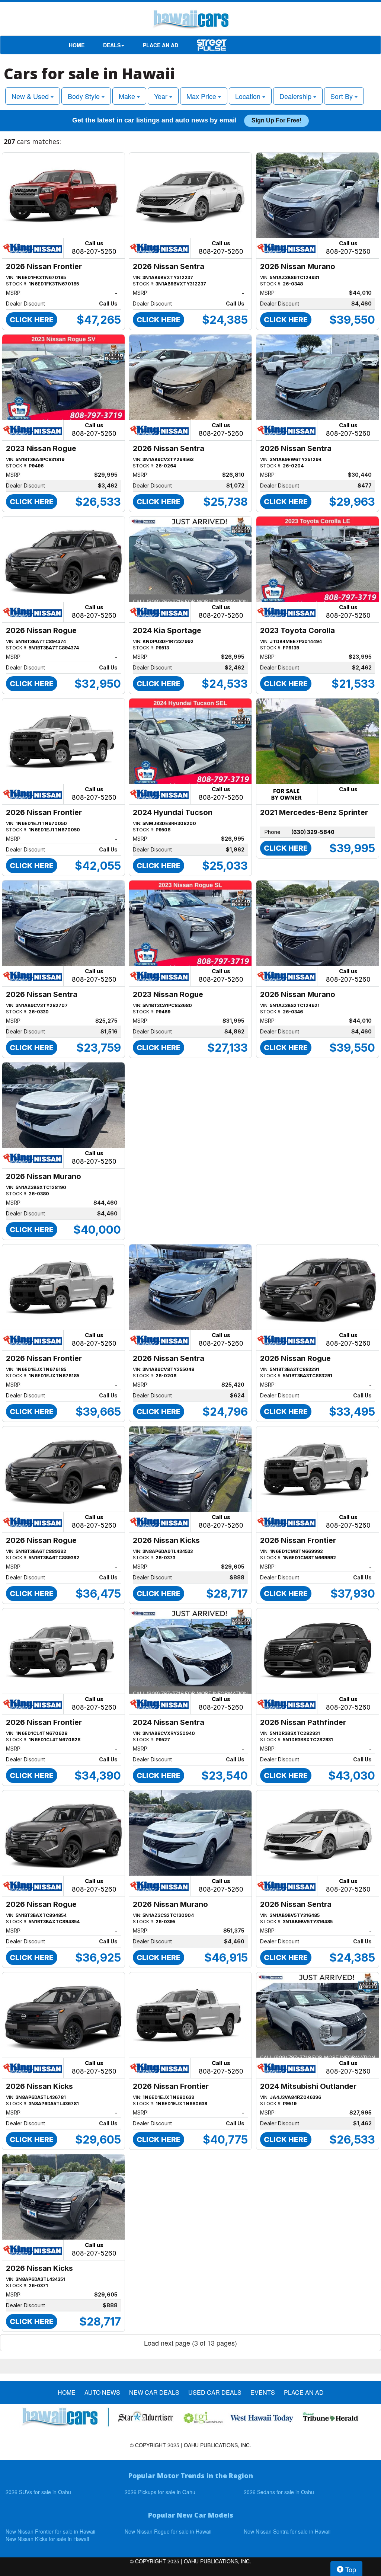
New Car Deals (154, 2393)
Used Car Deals (215, 2393)
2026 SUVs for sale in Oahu (38, 2492)
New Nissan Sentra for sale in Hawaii (287, 2531)
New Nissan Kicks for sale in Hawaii (47, 2539)
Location (249, 96)
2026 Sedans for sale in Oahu (279, 2492)
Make (128, 96)
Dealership (296, 96)
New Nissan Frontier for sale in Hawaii (50, 2531)
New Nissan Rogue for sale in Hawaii (168, 2531)
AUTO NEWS (102, 2393)
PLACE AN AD (161, 45)
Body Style (85, 96)
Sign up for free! (276, 120)
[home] (190, 20)
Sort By (342, 96)
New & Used (31, 96)
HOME (77, 45)
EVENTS (263, 2393)
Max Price (202, 96)
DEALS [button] (112, 45)
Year (162, 96)
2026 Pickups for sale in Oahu (160, 2492)
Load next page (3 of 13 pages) (190, 2343)
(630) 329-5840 (313, 832)
